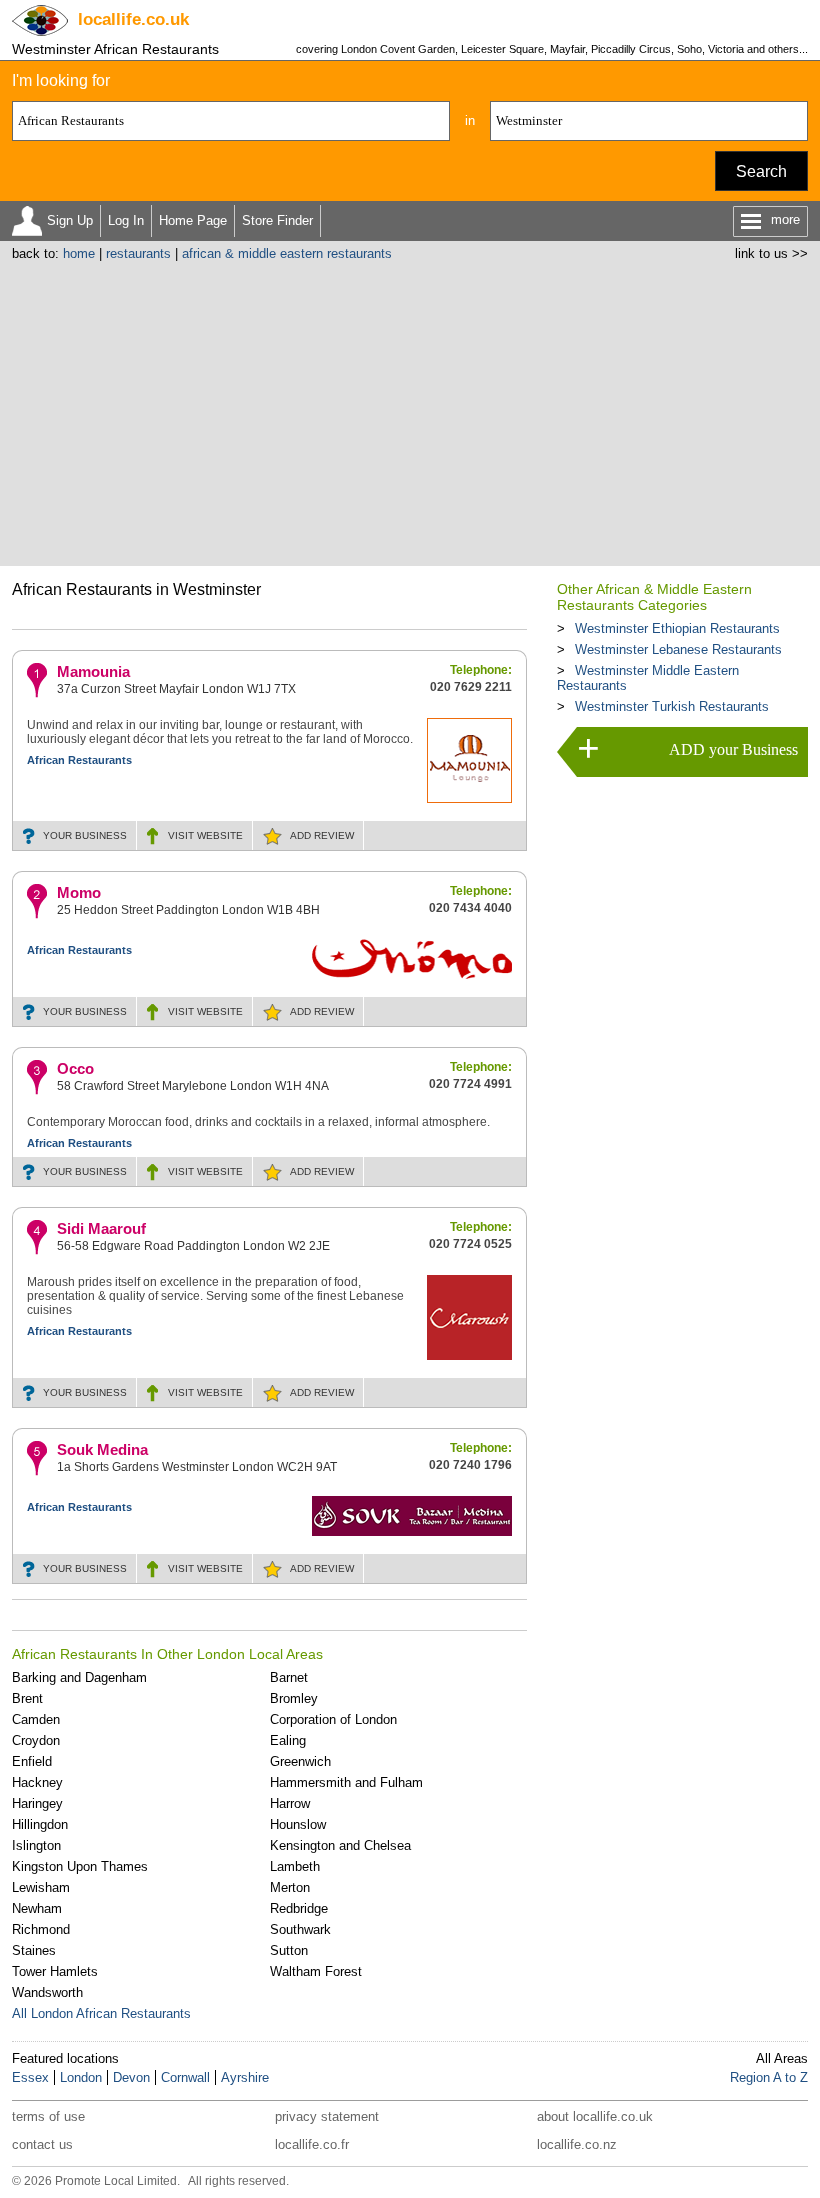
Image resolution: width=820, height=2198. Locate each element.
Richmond (41, 1929)
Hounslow (298, 1824)
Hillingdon (40, 1824)
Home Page (193, 220)
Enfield (32, 1761)
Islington (36, 1845)
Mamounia (93, 671)
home (79, 253)
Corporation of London (333, 1719)
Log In (126, 220)
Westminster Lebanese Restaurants (678, 649)
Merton (290, 1887)
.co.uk (133, 19)
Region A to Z (769, 2077)
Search (761, 171)
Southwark (300, 1929)
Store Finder (277, 220)
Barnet (289, 1677)
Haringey (37, 1803)
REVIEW (322, 835)
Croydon (36, 1740)
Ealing (288, 1740)
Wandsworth (47, 1992)
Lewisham (41, 1887)
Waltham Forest (316, 1971)
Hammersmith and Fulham (346, 1782)
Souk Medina (102, 1449)
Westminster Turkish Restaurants (672, 706)
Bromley (294, 1698)
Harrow (290, 1803)
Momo (79, 892)
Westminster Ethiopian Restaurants (677, 628)
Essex (30, 2077)
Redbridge (299, 1908)
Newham (37, 1908)
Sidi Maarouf (101, 1228)
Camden (36, 1719)
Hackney (37, 1782)
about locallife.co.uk (595, 2116)
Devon (131, 2077)
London (81, 2077)
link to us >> (771, 253)
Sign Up (70, 220)
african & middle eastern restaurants (287, 253)
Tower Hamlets (55, 1971)
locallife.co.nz (577, 2144)
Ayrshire (245, 2077)
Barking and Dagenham (79, 1677)
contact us (42, 2144)
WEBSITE (205, 835)
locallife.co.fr (312, 2144)
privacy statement (327, 2116)
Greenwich (300, 1761)
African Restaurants (79, 760)
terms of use (48, 2116)
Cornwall (185, 2077)
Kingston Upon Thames (80, 1866)
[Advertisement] (410, 411)
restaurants (138, 253)
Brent (27, 1698)
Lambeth (295, 1866)
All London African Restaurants (101, 2013)
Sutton (289, 1950)
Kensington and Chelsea (340, 1845)
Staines (34, 1950)
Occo (75, 1068)
